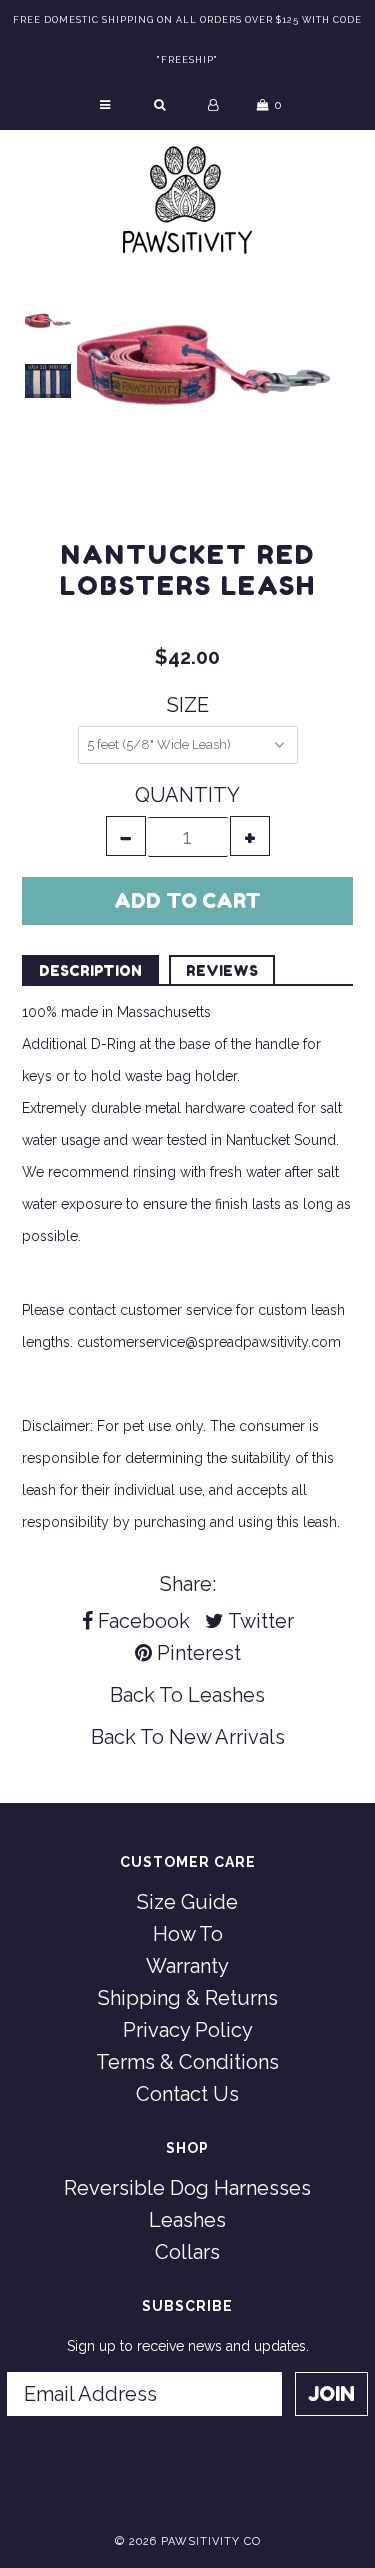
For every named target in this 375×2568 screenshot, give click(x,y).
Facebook (141, 1621)
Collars (187, 2252)
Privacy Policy (188, 2030)
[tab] (90, 969)
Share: (188, 1584)
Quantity (187, 795)
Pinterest (196, 1653)
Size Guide (187, 1902)
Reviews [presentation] (222, 970)
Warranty (187, 1966)
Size (188, 705)
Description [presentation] (90, 970)
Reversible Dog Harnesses (187, 2188)
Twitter (259, 1621)
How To (188, 1934)
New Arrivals (227, 1737)
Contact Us (187, 2094)
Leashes (226, 1695)
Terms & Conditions (187, 2062)
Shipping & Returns (188, 1998)
